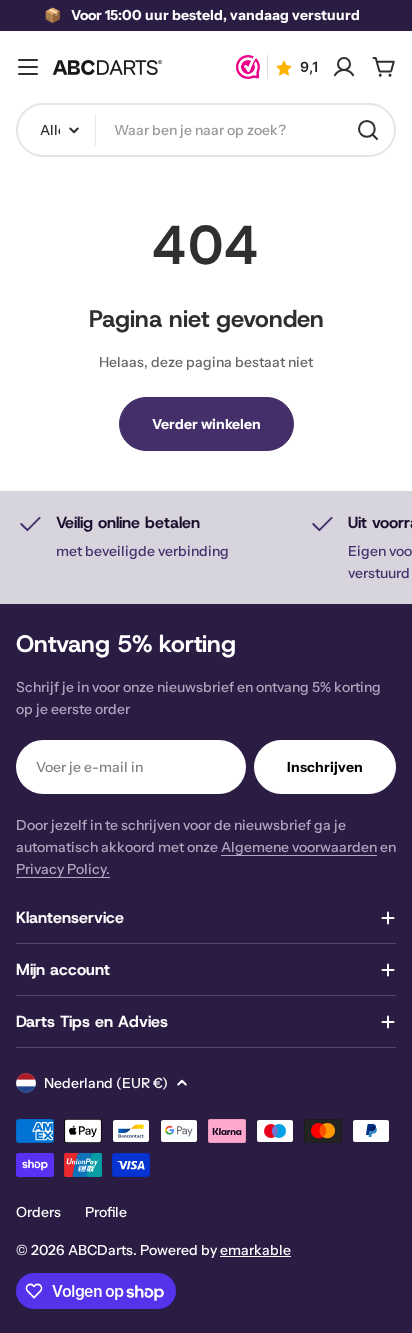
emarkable (255, 1250)
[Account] (344, 67)
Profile (106, 1212)
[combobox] (206, 130)
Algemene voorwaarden (299, 847)
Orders (38, 1212)
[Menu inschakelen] (28, 67)
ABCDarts (100, 1250)
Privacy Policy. (63, 869)
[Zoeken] (368, 130)
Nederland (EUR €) (106, 1083)
